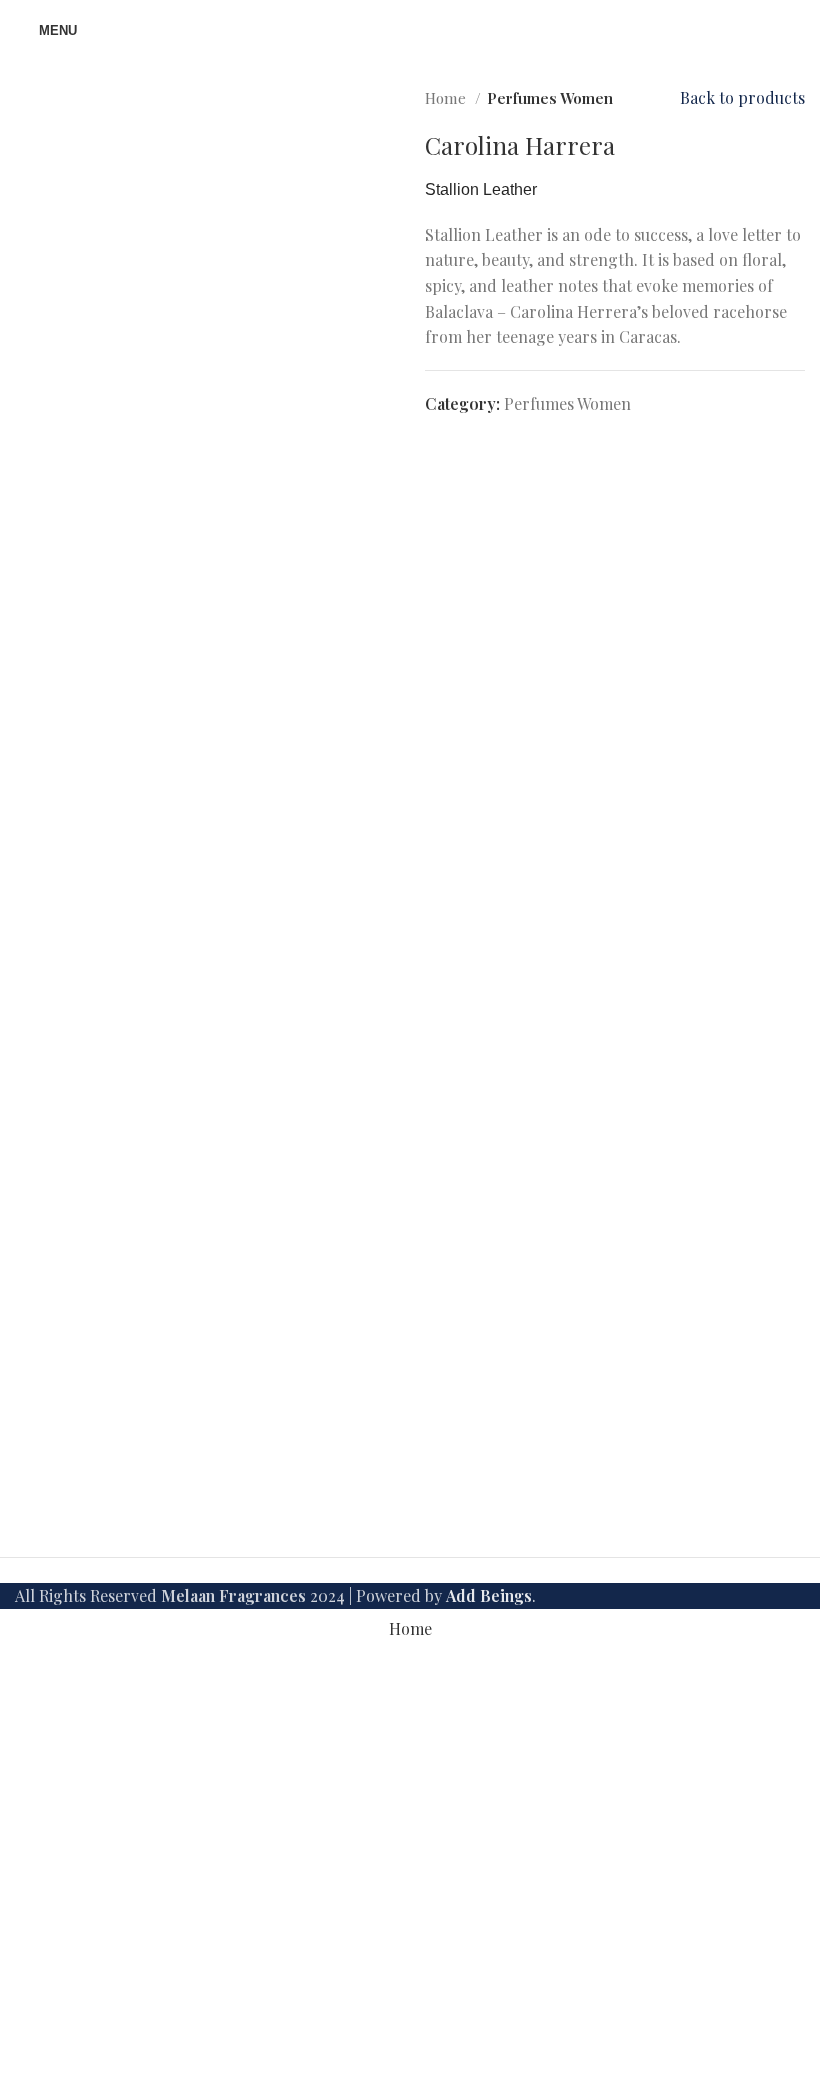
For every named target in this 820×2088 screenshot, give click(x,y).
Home (447, 98)
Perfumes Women (550, 98)
